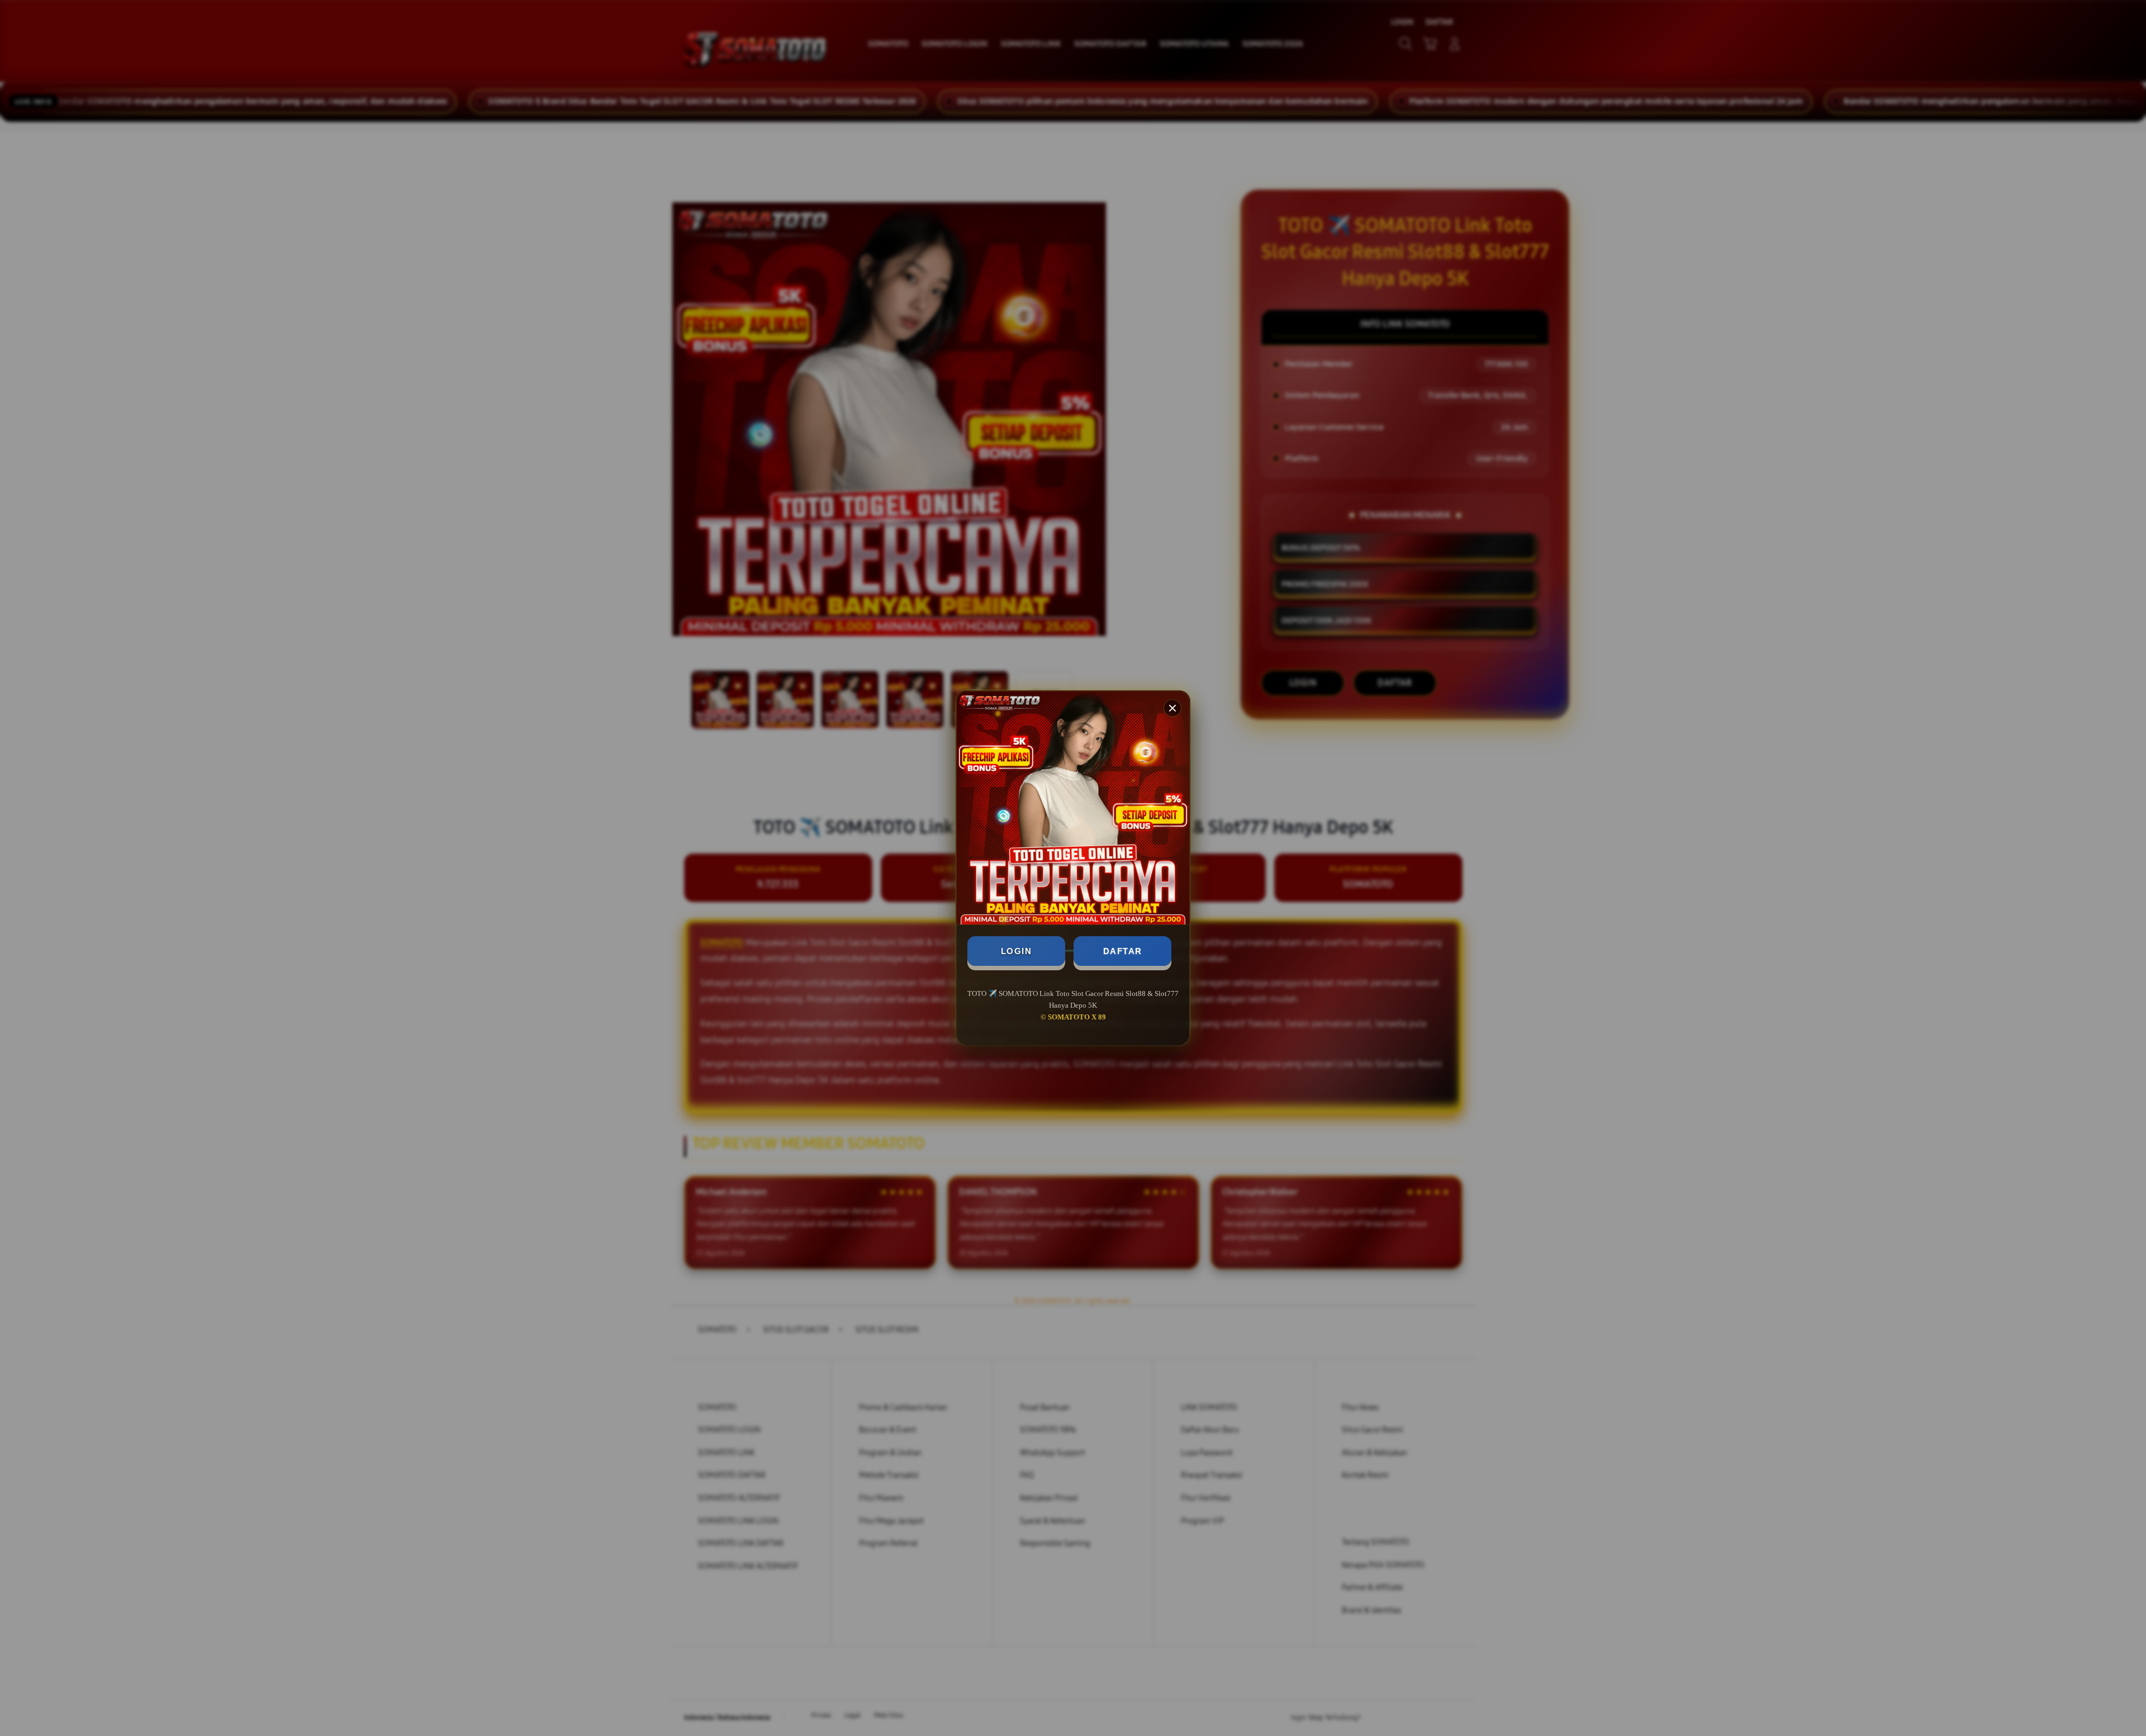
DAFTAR (1123, 951)
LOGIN (1017, 951)
